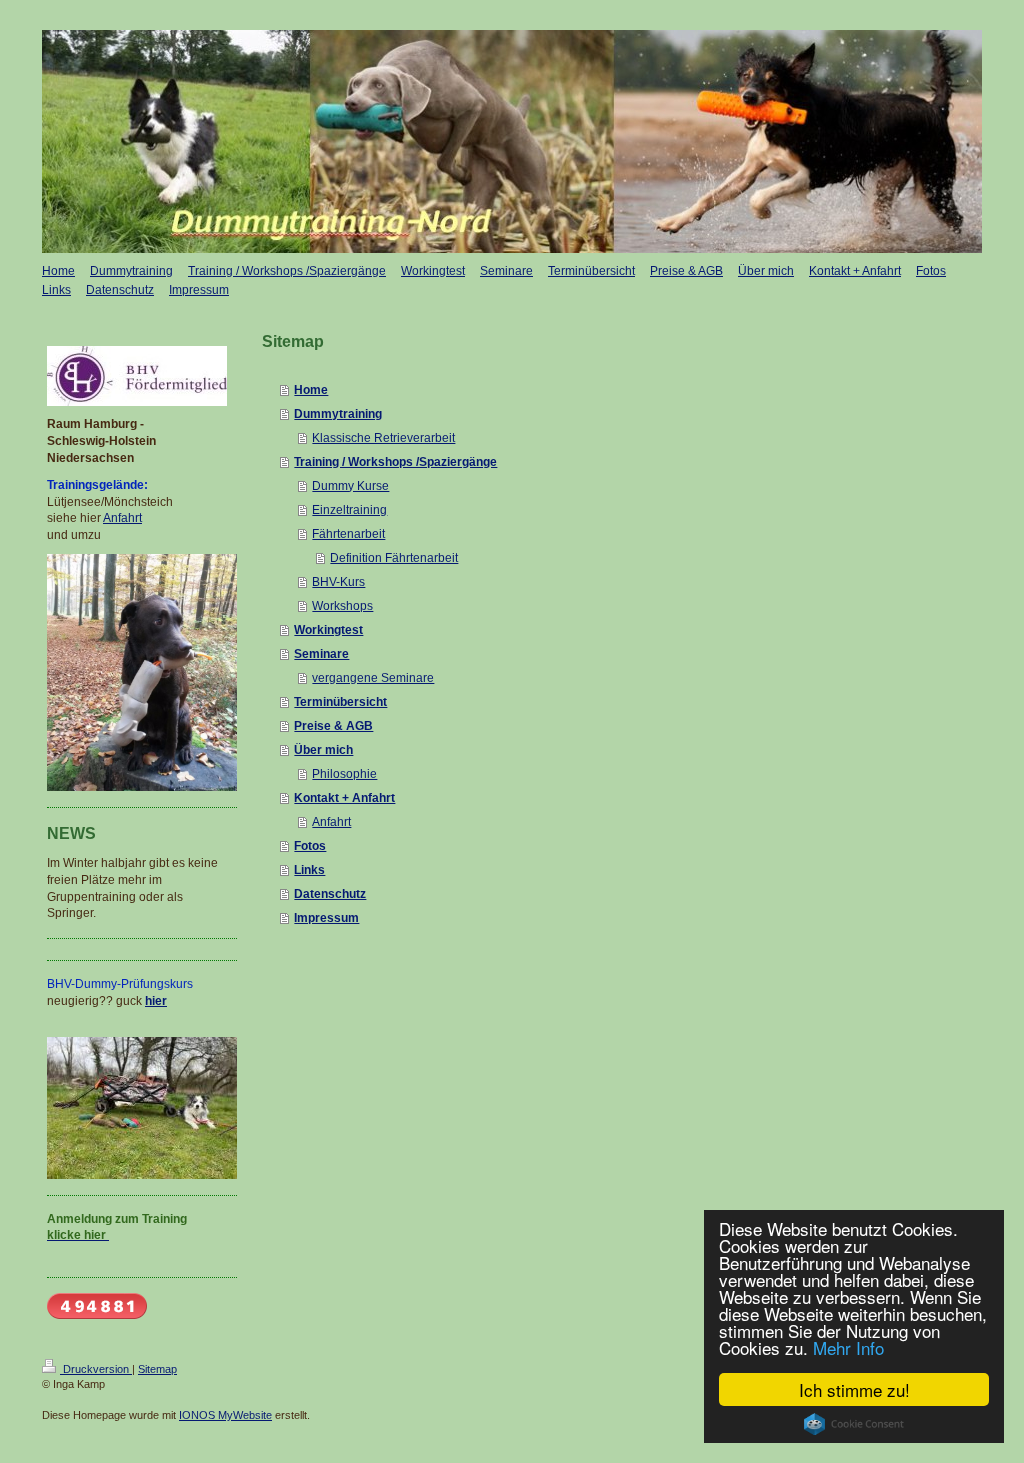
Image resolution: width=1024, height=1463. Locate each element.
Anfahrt (331, 822)
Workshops (342, 606)
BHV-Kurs (338, 582)
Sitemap (157, 1369)
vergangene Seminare (373, 678)
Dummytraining (338, 414)
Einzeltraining (349, 510)
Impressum (326, 918)
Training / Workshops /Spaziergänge (395, 462)
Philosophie (344, 774)
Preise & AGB (333, 726)
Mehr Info (848, 1347)
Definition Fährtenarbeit (394, 558)
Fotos (310, 846)
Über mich (323, 750)
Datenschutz (330, 894)
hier (156, 1001)
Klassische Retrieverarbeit (383, 438)
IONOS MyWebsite (225, 1415)
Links (309, 870)
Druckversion (96, 1369)
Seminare (321, 654)
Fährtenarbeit (348, 534)
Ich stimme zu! (854, 1389)
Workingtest (328, 630)
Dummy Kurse (350, 486)
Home (311, 390)
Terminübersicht (340, 702)
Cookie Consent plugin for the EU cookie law (854, 1424)
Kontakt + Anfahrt (344, 798)
